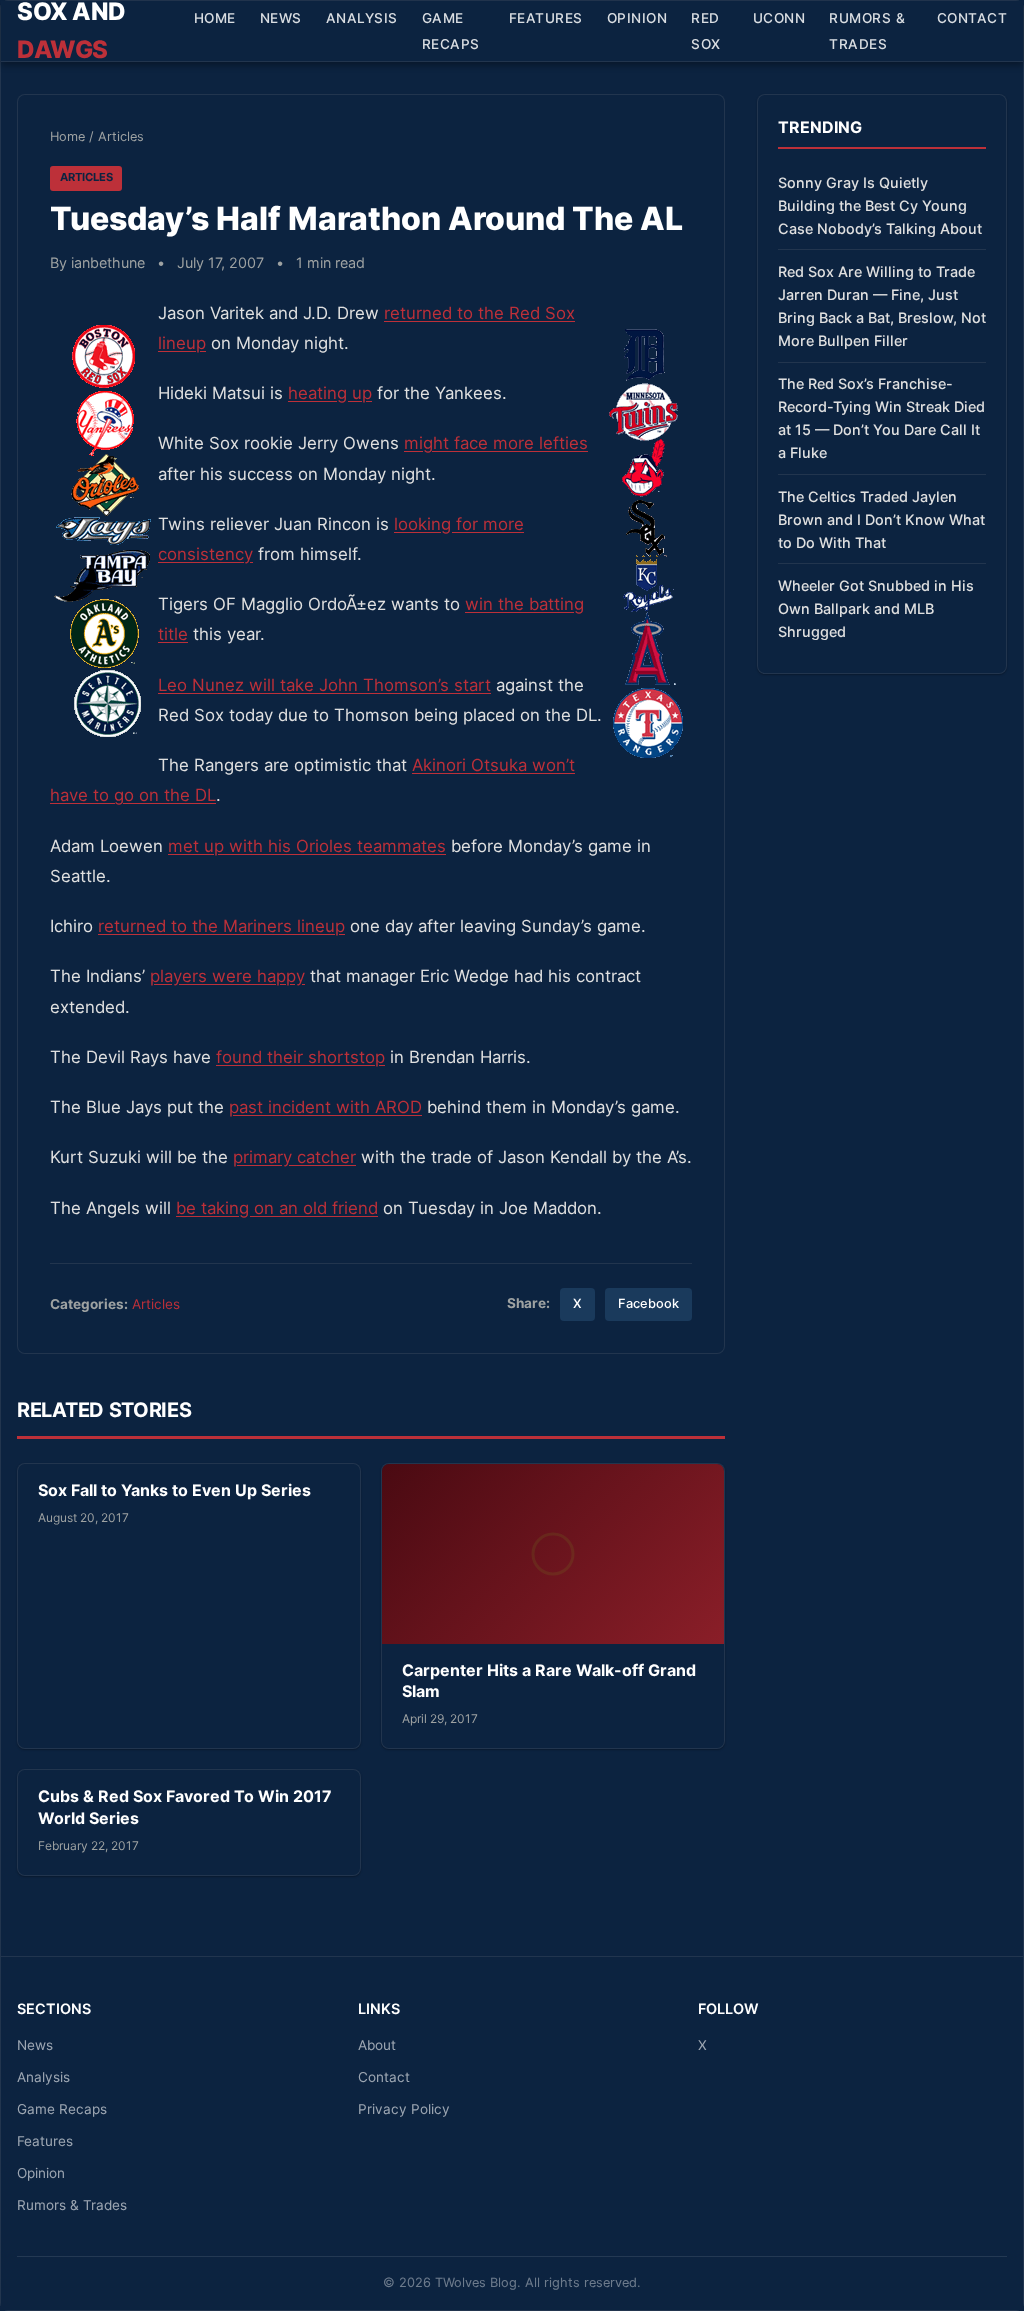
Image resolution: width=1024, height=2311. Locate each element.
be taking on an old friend (277, 1208)
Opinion (637, 18)
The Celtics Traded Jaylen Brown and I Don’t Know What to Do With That (881, 519)
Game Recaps (451, 31)
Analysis (362, 18)
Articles (121, 136)
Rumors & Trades (867, 31)
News (281, 18)
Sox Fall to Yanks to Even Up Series (174, 1490)
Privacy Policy (404, 2109)
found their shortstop (300, 1057)
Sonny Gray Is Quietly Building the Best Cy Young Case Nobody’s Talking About (880, 205)
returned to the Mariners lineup (221, 926)
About (377, 2045)
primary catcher (294, 1157)
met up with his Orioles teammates (307, 846)
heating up (330, 393)
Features (546, 18)
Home (215, 18)
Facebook (648, 1303)
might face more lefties (496, 443)
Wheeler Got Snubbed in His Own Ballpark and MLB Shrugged (876, 608)
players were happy (227, 976)
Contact (972, 18)
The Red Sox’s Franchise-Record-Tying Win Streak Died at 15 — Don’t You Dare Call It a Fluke (881, 418)
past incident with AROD (325, 1107)
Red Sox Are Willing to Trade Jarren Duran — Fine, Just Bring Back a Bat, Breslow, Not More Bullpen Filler (882, 306)
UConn (779, 18)
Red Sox (706, 31)
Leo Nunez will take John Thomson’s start (324, 685)
